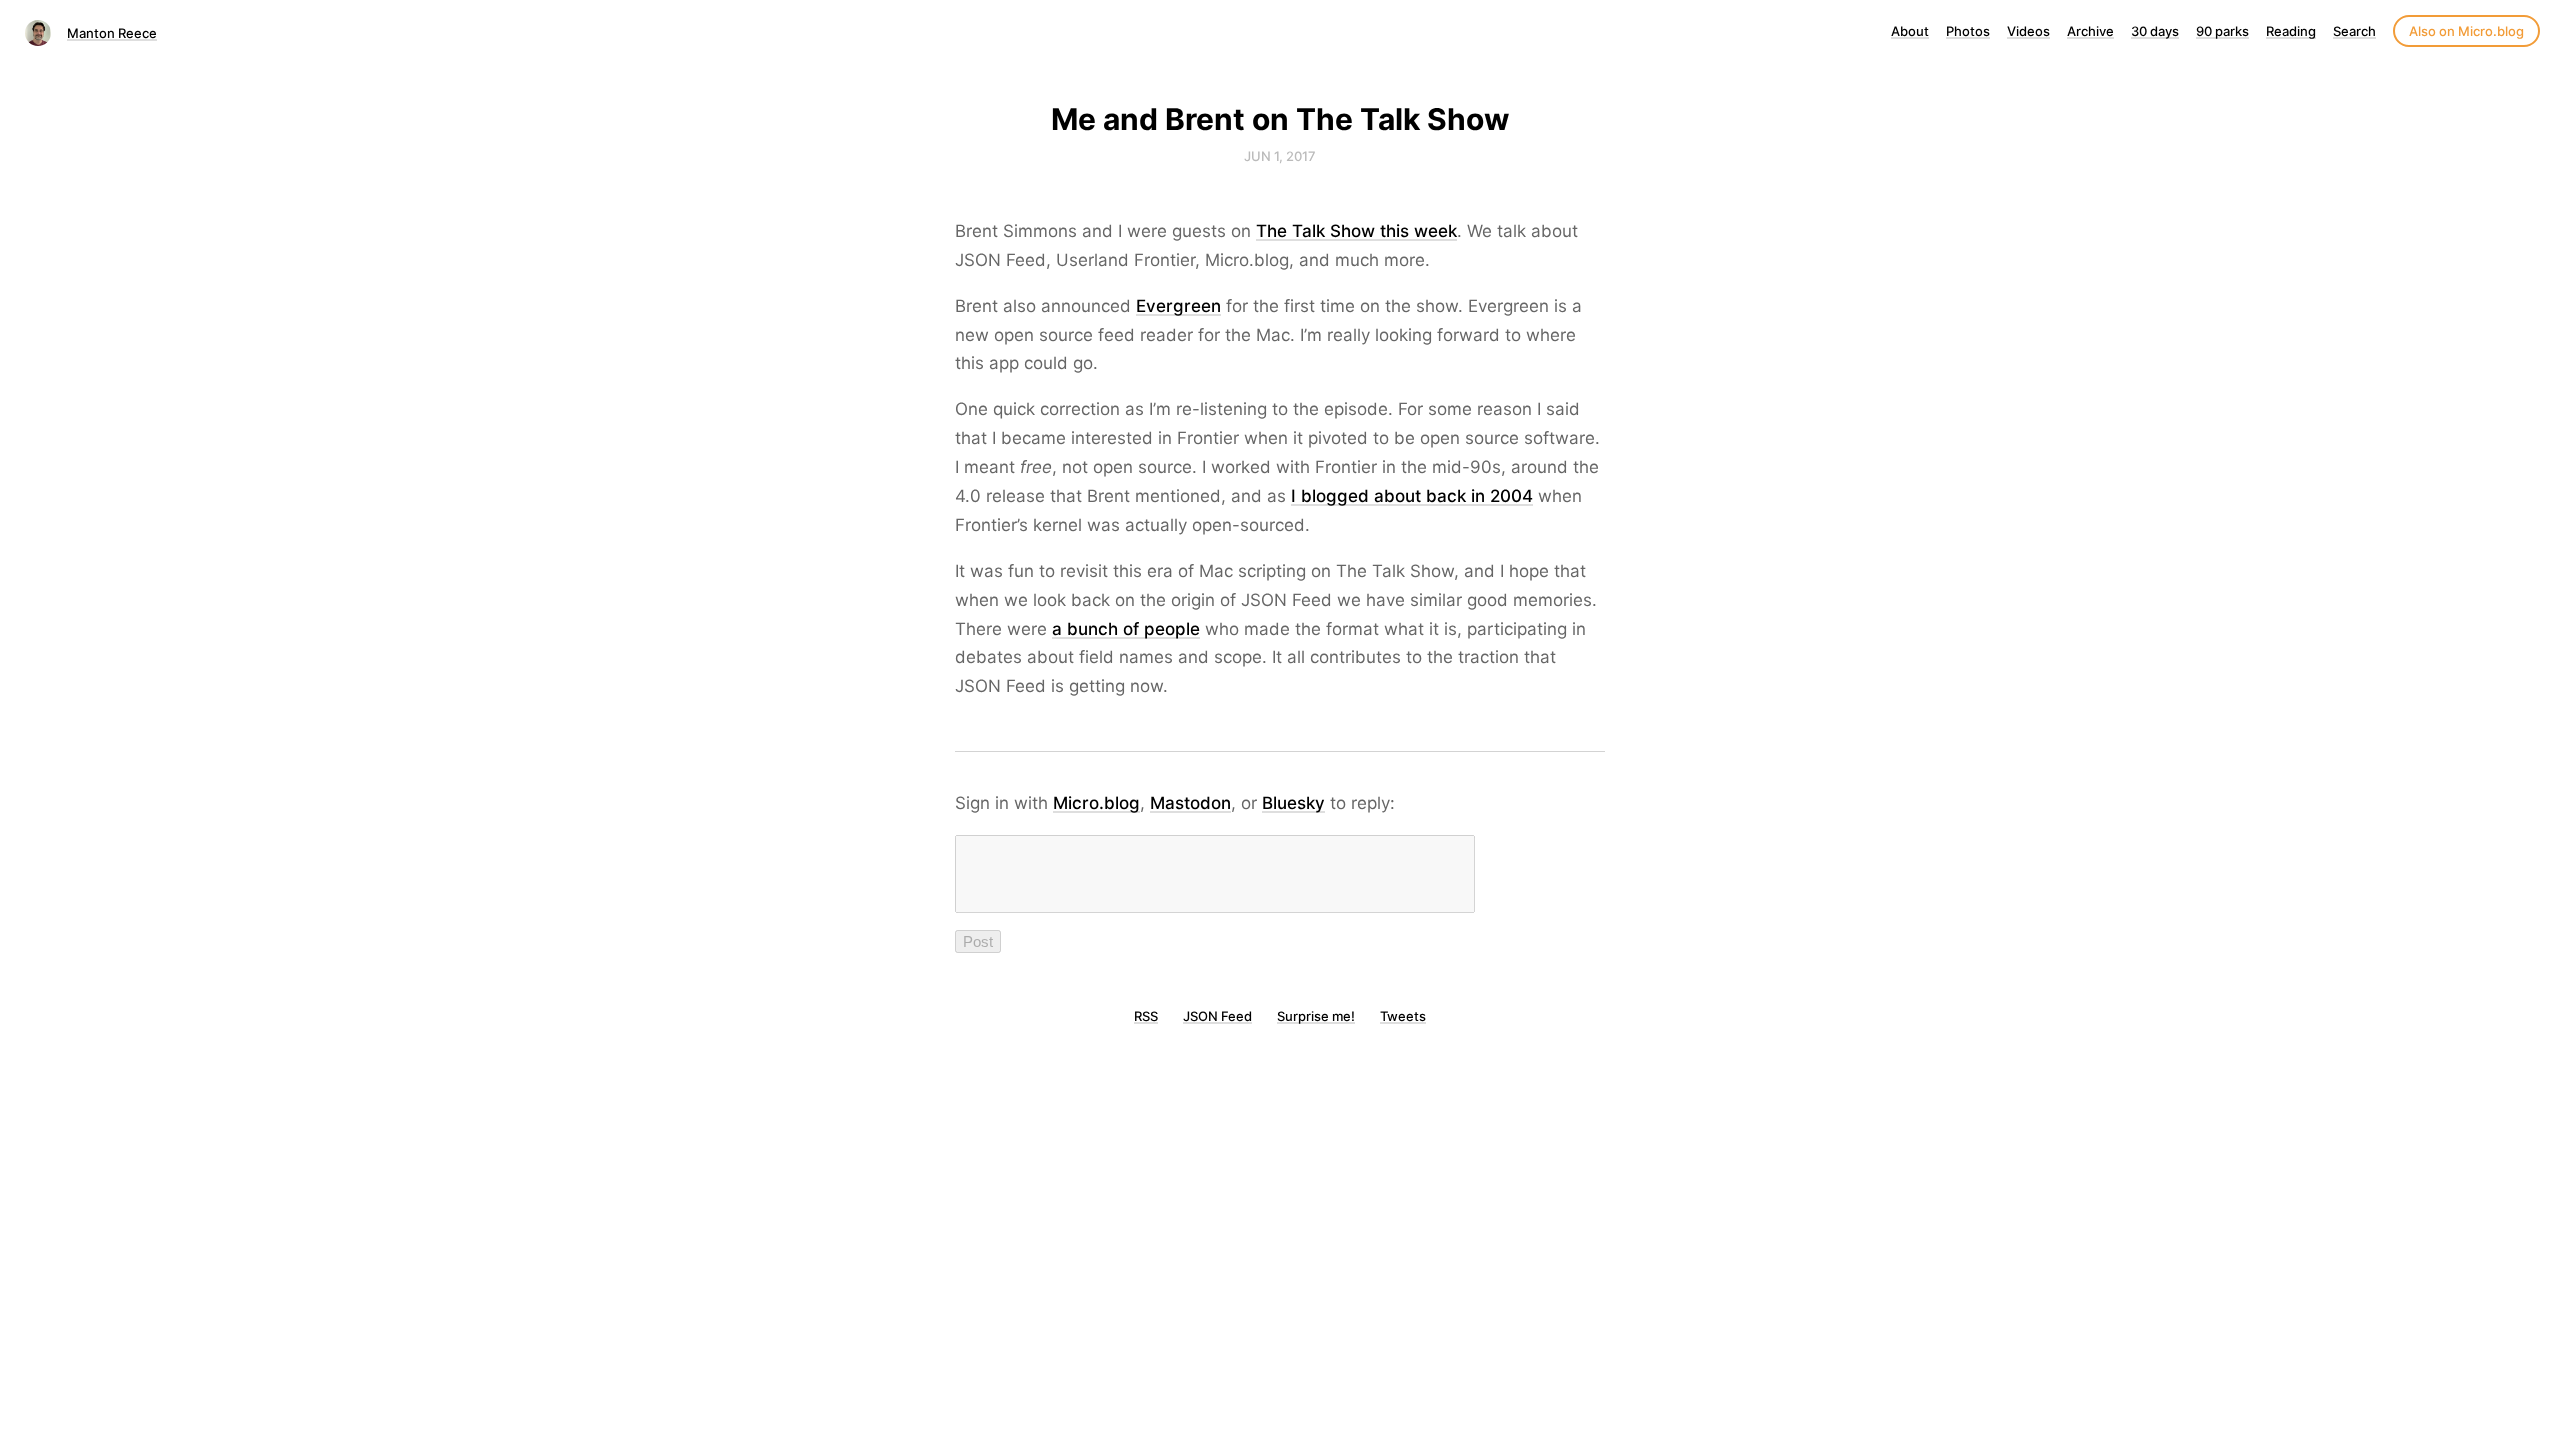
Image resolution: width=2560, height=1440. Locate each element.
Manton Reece (112, 33)
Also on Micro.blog (2466, 31)
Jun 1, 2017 (1280, 156)
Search (2354, 31)
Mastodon (1190, 803)
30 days (2155, 31)
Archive (2090, 31)
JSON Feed (1217, 1016)
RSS (1146, 1016)
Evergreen (1178, 306)
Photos (1968, 31)
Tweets (1403, 1016)
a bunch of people (1126, 629)
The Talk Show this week (1356, 231)
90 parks (2222, 31)
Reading (2291, 31)
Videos (2028, 31)
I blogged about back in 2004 (1412, 496)
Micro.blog (1096, 803)
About (1910, 31)
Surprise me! (1316, 1016)
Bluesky (1293, 803)
